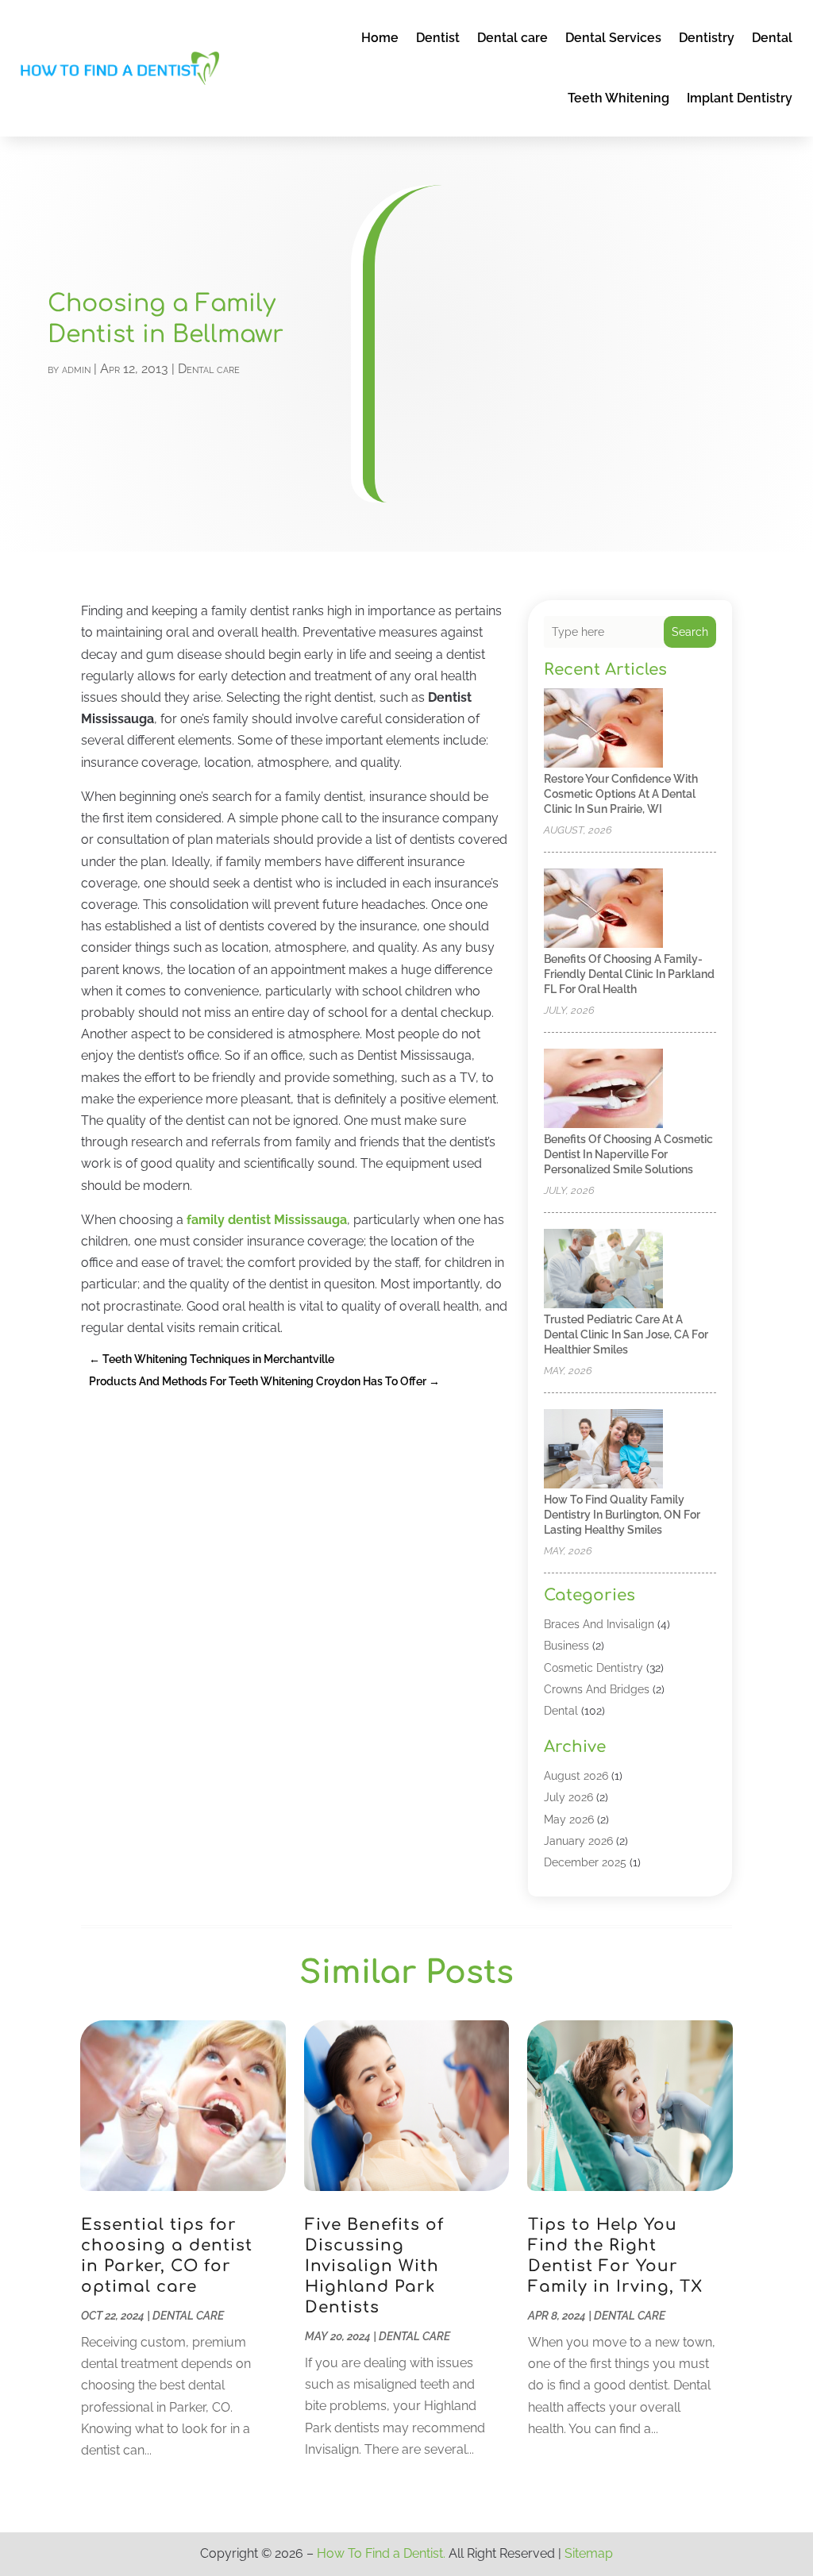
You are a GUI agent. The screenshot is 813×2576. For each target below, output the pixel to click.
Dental (772, 38)
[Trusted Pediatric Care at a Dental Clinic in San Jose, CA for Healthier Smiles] (603, 1270)
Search (690, 632)
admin (76, 369)
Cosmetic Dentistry (593, 1668)
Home (380, 38)
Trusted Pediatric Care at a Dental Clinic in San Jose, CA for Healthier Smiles (626, 1334)
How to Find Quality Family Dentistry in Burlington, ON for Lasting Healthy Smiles (622, 1515)
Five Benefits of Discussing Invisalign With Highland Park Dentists (374, 2266)
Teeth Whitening (618, 98)
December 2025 (585, 1862)
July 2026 (568, 1797)
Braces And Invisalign (599, 1624)
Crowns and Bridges (597, 1689)
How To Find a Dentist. (381, 2553)
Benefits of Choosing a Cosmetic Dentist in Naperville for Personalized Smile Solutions (628, 1154)
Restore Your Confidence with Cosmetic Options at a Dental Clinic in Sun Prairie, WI (621, 794)
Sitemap (589, 2553)
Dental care (512, 38)
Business (566, 1646)
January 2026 (578, 1841)
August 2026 (576, 1776)
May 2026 (569, 1819)
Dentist (438, 38)
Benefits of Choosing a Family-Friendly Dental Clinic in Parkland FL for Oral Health (629, 974)
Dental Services (613, 38)
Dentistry (707, 38)
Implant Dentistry (740, 98)
